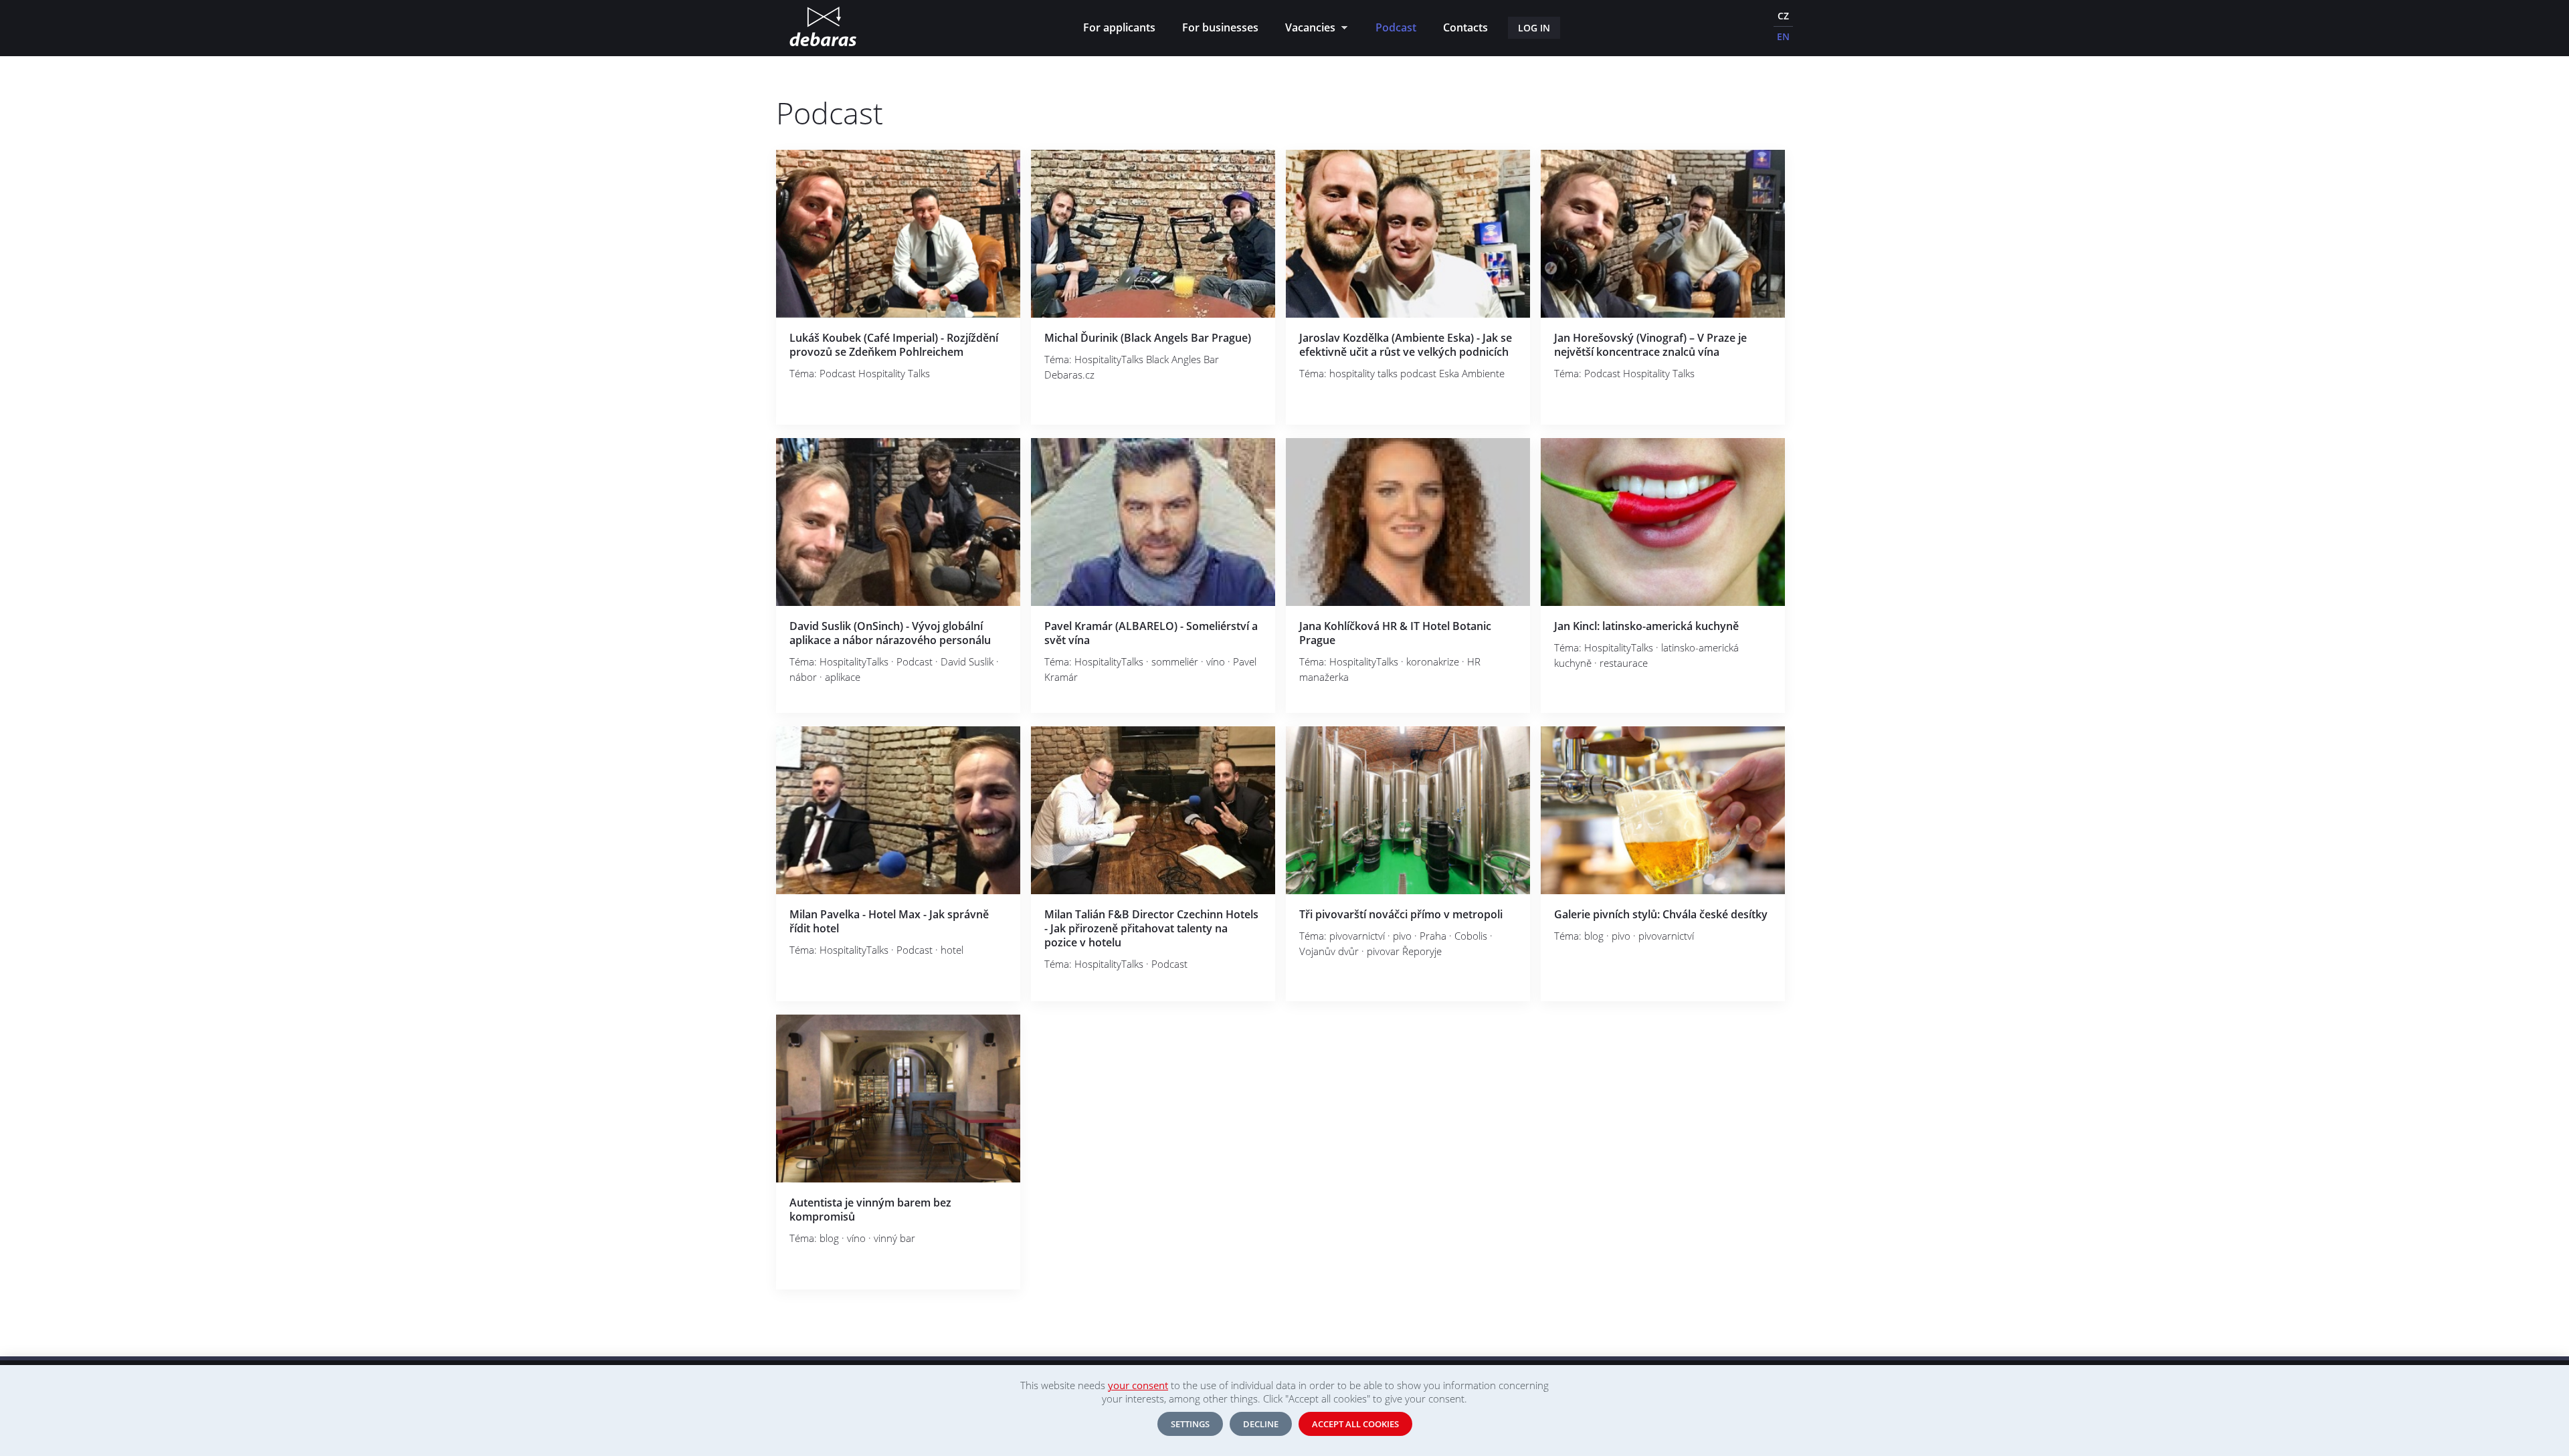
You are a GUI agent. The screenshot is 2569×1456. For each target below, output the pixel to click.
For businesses (1220, 27)
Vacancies (1307, 29)
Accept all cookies (1355, 1424)
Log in (1534, 28)
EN (1783, 36)
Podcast (1396, 27)
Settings (1190, 1424)
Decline (1261, 1424)
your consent (1138, 1385)
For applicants (1119, 27)
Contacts (1465, 27)
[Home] (823, 28)
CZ (1783, 16)
